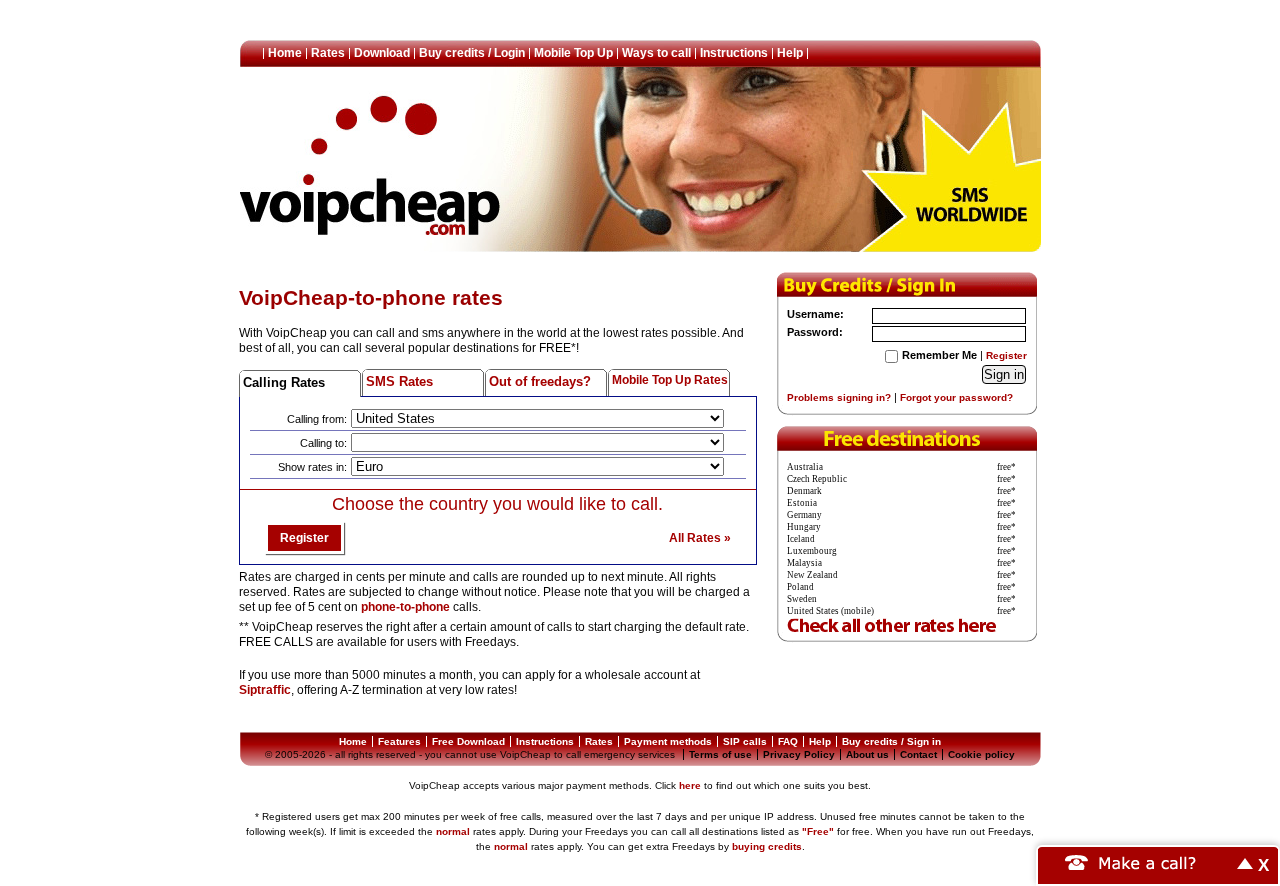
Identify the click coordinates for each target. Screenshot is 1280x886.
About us (867, 754)
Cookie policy (981, 754)
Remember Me (939, 355)
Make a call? (1148, 861)
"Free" (818, 831)
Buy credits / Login (472, 53)
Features (399, 741)
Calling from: (317, 419)
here (690, 785)
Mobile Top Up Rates (670, 380)
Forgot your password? (956, 397)
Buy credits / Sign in (891, 741)
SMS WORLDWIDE (951, 177)
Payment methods (668, 741)
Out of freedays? (540, 381)
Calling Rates (284, 382)
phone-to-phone (405, 607)
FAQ (788, 741)
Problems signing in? (839, 397)
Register (304, 538)
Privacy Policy (799, 754)
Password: (815, 332)
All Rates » (700, 538)
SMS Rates (399, 381)
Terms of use (720, 754)
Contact (918, 754)
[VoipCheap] (370, 164)
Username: (815, 314)
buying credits (767, 846)
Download (382, 53)
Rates (328, 53)
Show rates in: (312, 467)
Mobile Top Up (573, 53)
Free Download (468, 741)
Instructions (734, 53)
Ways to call (656, 53)
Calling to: (323, 443)
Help (790, 53)
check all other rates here (907, 624)
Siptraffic (265, 690)
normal (453, 831)
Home (285, 53)
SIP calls (745, 741)
